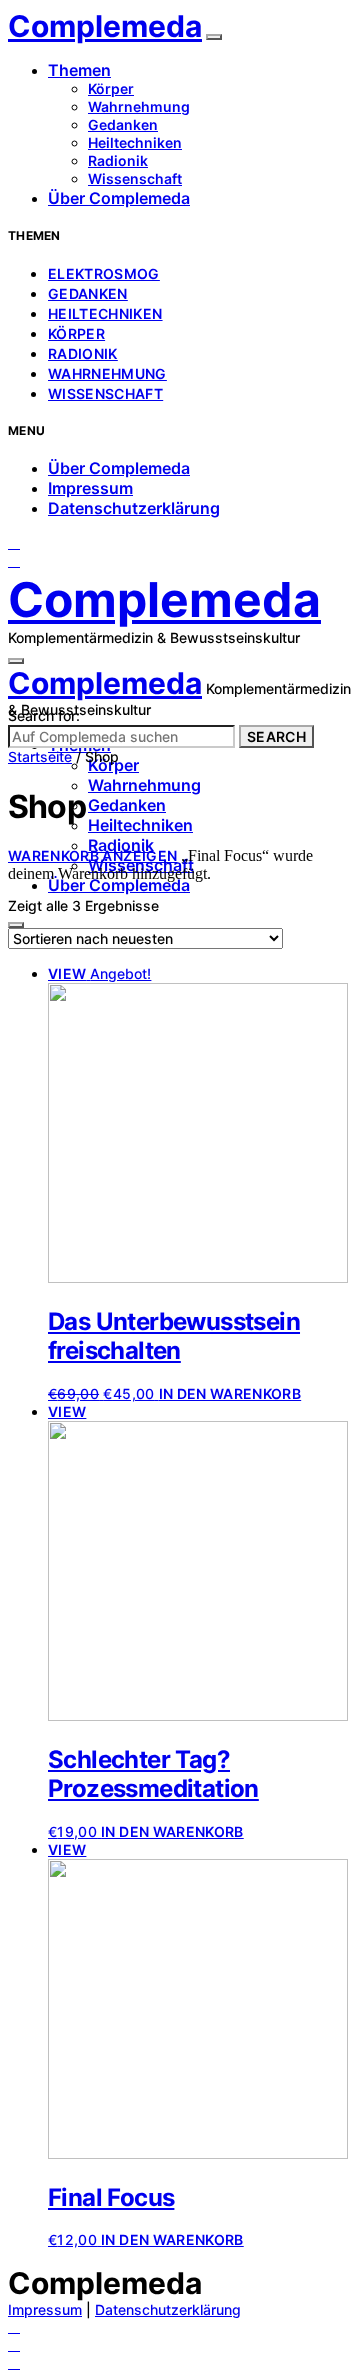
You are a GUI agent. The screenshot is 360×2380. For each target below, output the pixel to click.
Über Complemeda (119, 198)
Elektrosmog (104, 273)
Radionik (118, 160)
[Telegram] (14, 560)
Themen (79, 70)
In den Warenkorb (230, 1393)
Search (276, 736)
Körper (111, 88)
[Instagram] (14, 542)
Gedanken (123, 124)
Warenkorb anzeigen (92, 855)
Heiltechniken (135, 142)
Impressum (90, 488)
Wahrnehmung (139, 106)
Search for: (44, 715)
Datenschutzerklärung (134, 508)
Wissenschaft (135, 178)
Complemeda (105, 26)
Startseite (40, 756)
